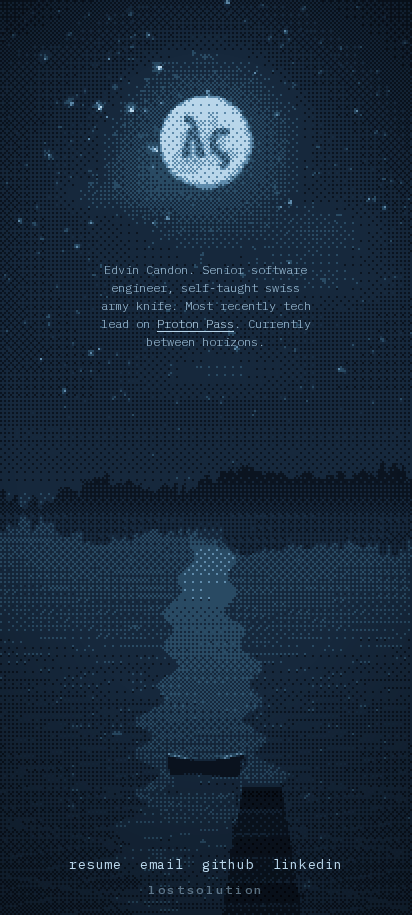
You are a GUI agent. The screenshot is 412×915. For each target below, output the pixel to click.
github (228, 864)
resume (95, 864)
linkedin (308, 864)
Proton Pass (195, 323)
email (162, 864)
